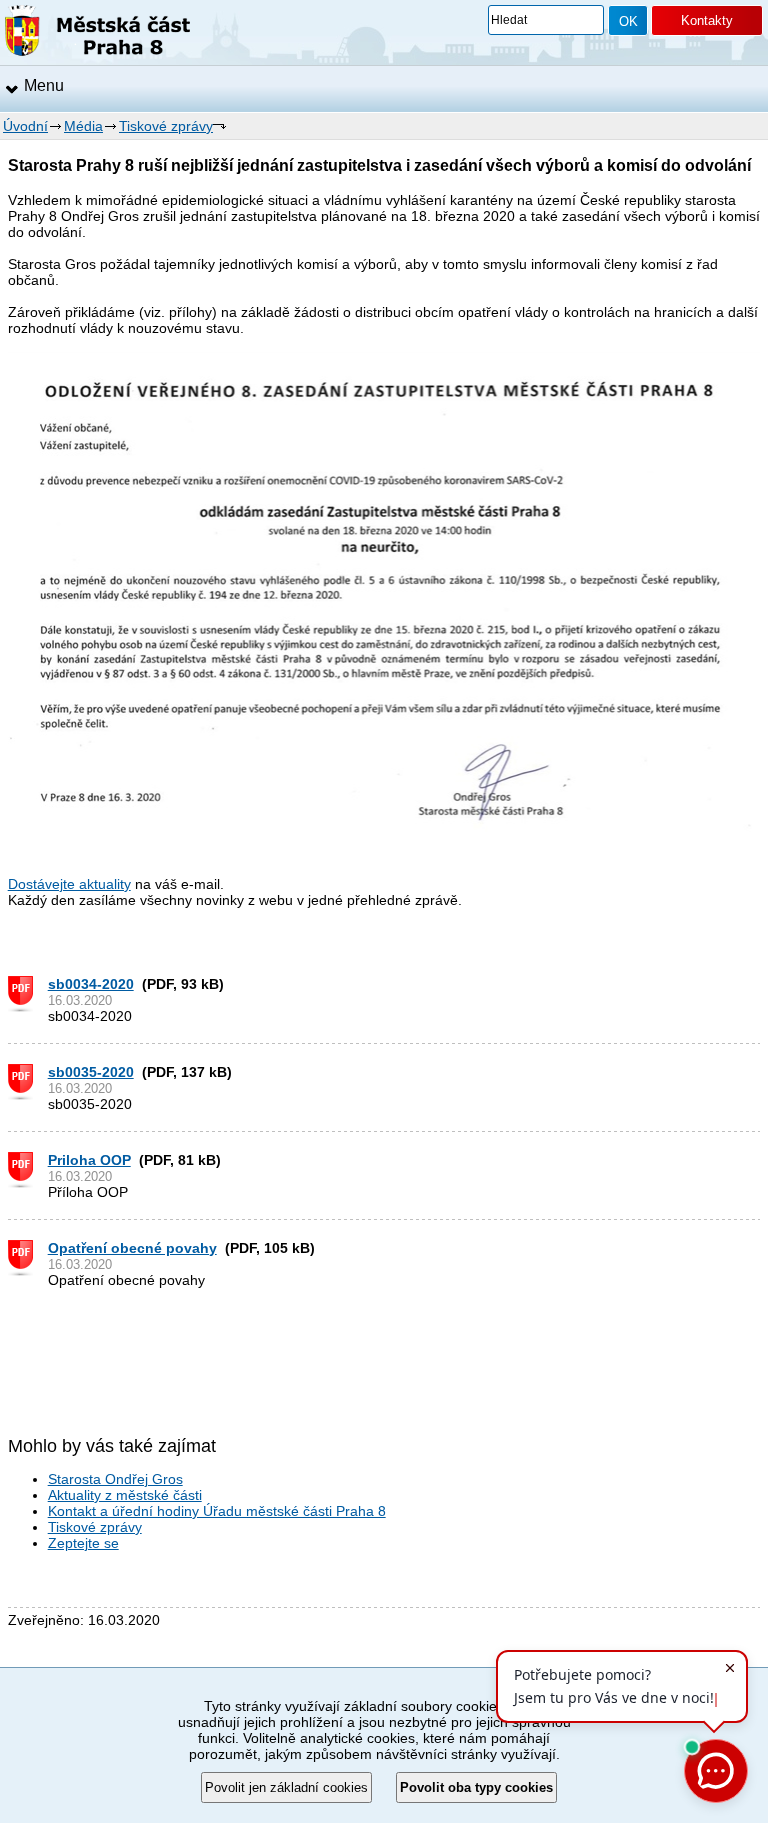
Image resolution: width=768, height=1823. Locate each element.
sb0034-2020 (91, 984)
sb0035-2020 (91, 1072)
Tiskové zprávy (166, 126)
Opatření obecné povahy (132, 1248)
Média (83, 126)
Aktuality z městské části (125, 1495)
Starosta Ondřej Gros (115, 1479)
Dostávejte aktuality (69, 884)
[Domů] (97, 34)
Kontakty (707, 20)
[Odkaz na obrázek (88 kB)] (384, 836)
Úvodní (25, 126)
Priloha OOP (89, 1160)
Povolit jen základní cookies (286, 1787)
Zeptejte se (83, 1543)
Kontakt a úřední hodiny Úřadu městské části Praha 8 (217, 1511)
